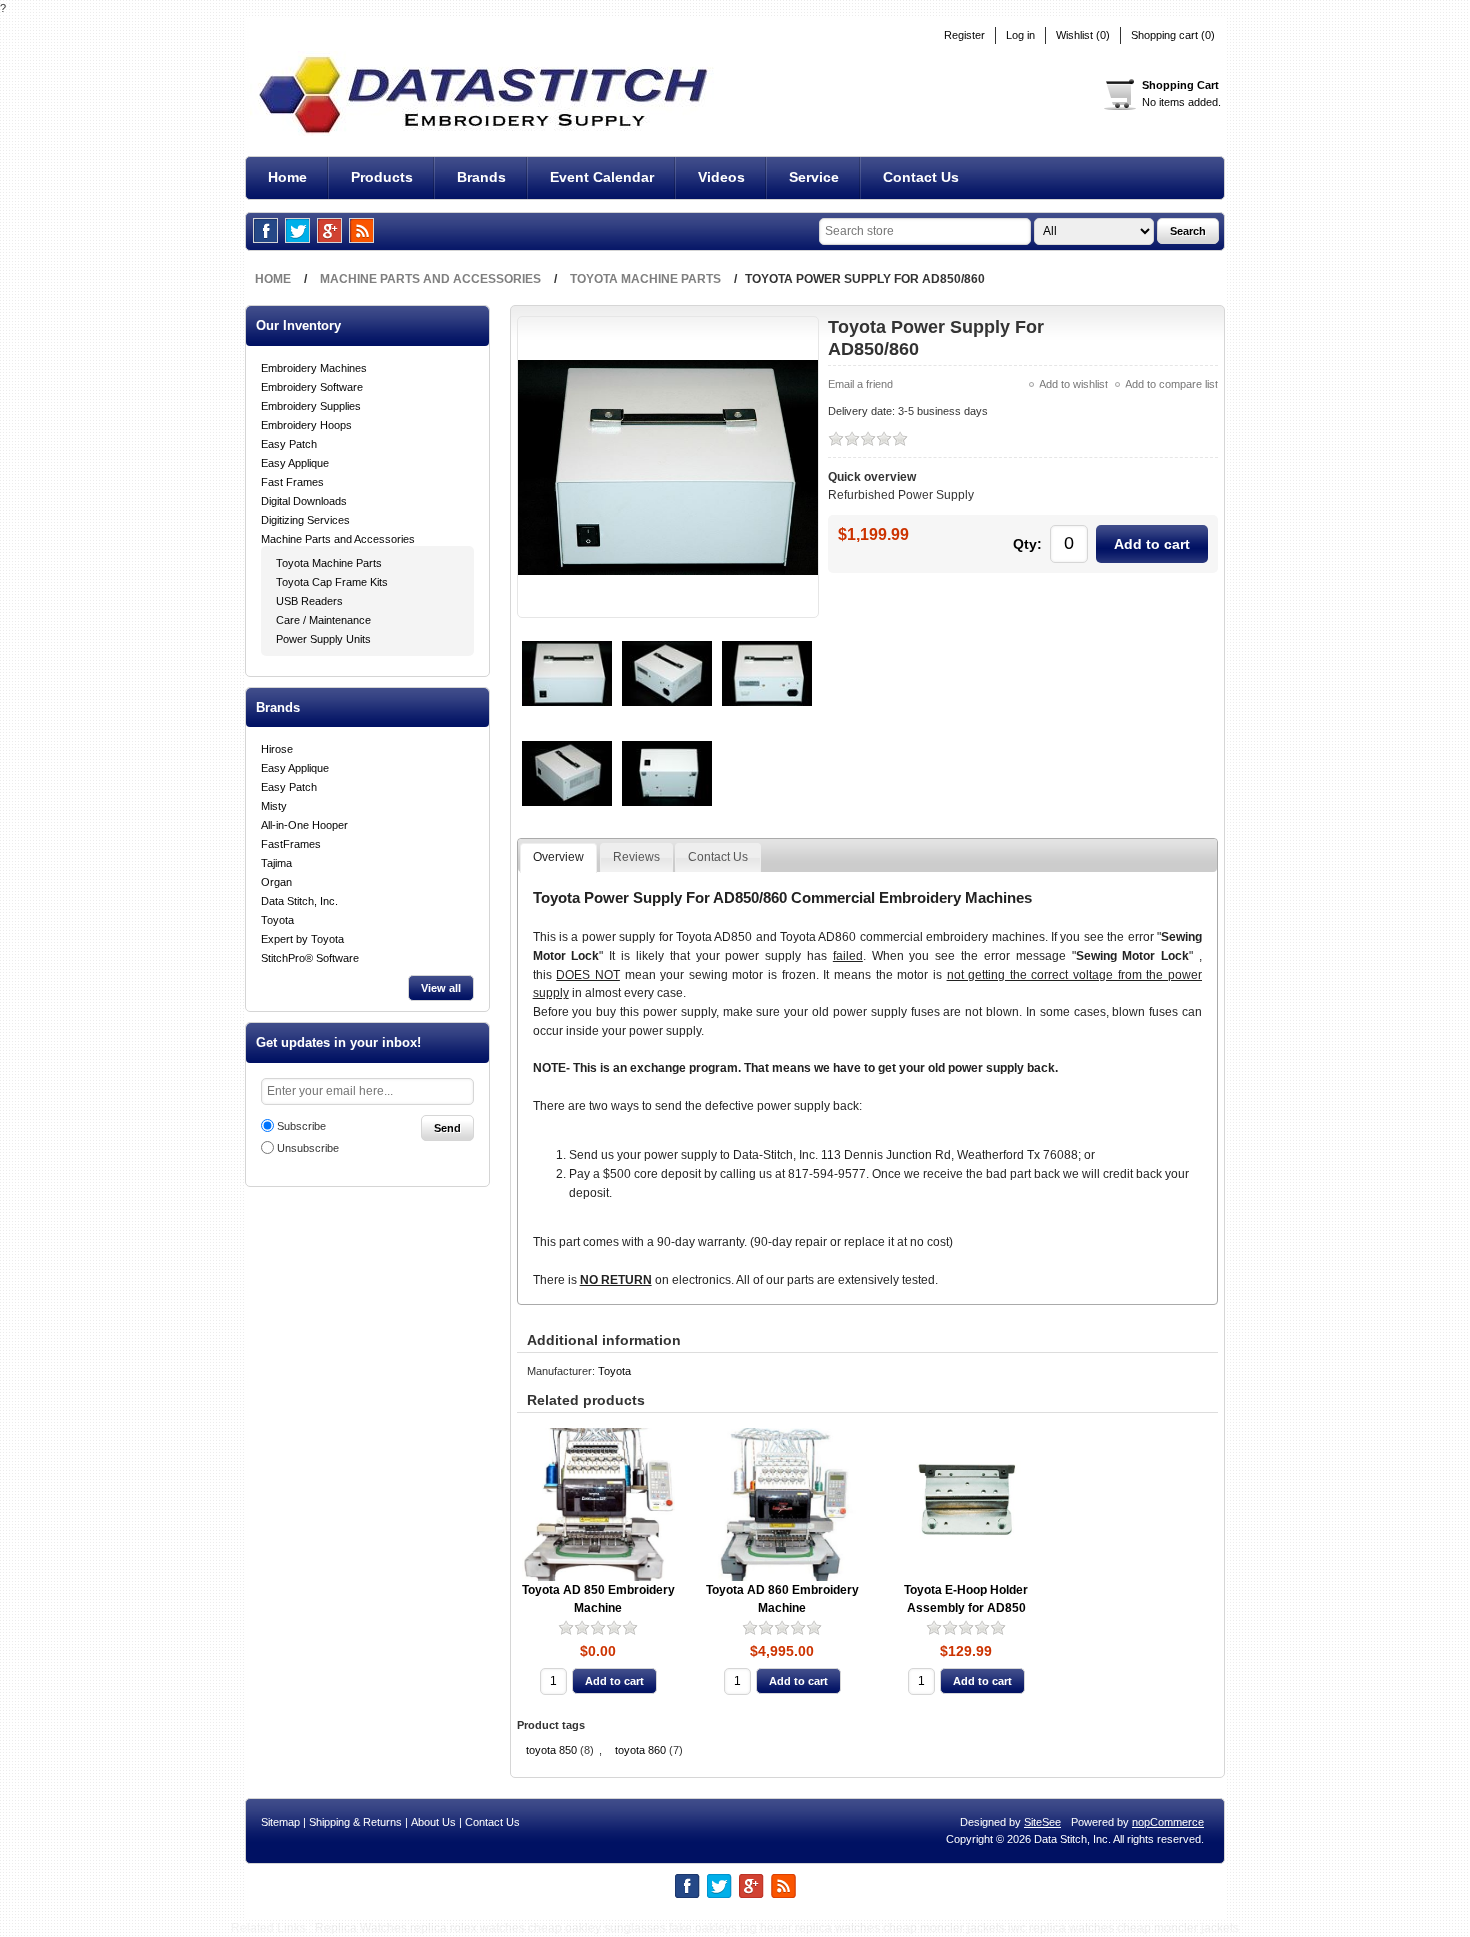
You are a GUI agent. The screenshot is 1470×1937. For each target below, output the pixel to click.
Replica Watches (361, 1928)
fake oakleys (703, 1928)
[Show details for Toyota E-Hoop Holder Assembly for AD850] (966, 1504)
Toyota (277, 920)
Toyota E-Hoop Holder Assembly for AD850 (966, 1599)
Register (964, 35)
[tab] (558, 858)
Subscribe (301, 1126)
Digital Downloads (304, 501)
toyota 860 (640, 1750)
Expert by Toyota (302, 939)
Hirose (277, 749)
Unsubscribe (308, 1148)
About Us (433, 1822)
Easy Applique (295, 463)
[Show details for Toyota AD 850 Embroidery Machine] (598, 1504)
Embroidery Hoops (306, 425)
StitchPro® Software (310, 958)
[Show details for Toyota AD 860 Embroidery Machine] (782, 1504)
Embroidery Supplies (311, 406)
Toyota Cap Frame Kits (332, 582)
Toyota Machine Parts (329, 563)
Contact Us (492, 1822)
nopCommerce (1168, 1822)
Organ (276, 882)
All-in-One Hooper (304, 825)
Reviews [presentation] (636, 857)
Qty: (1027, 544)
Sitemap (280, 1822)
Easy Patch (289, 444)
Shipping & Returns (355, 1822)
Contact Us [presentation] (718, 857)
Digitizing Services (305, 520)
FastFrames (291, 844)
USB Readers (309, 601)
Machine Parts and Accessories (338, 539)
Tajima (276, 863)
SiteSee (1042, 1822)
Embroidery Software (312, 387)
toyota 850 (551, 1750)
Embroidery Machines (314, 368)
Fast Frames (292, 482)
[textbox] (925, 231)
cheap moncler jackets (944, 1928)
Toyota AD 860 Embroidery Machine (782, 1599)
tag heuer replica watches (810, 1928)
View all (441, 988)
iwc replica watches (1061, 1928)
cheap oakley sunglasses (597, 1928)
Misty (274, 806)
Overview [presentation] (558, 857)
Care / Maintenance (323, 620)
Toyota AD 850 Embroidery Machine (598, 1599)
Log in (1020, 35)
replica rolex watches (467, 1928)
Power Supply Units (323, 639)
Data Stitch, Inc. (299, 901)
